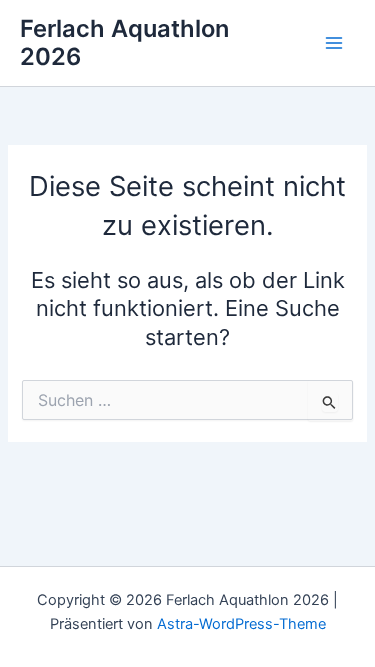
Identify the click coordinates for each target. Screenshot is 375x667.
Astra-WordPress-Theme (241, 624)
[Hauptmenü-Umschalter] (334, 43)
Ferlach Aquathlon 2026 (124, 42)
